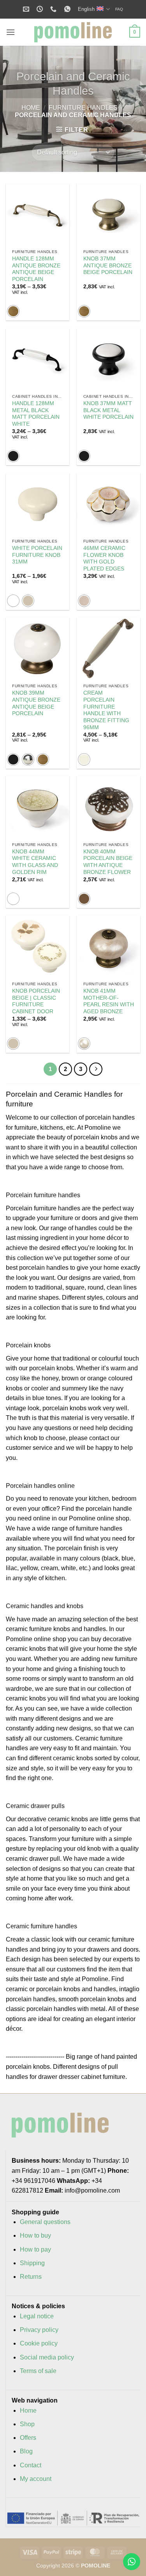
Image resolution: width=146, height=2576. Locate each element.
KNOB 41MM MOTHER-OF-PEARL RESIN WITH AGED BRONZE (109, 1001)
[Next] (96, 1069)
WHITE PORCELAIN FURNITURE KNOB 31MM (37, 555)
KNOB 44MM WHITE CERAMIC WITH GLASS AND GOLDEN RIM (35, 862)
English (86, 9)
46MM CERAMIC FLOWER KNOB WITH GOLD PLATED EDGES (104, 558)
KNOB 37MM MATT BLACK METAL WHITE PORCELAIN (108, 410)
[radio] (13, 311)
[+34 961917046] (54, 9)
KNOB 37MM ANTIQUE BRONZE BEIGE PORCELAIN (108, 265)
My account (36, 2479)
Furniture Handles (83, 108)
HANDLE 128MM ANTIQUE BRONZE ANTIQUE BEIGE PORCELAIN (36, 269)
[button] (11, 32)
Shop (27, 2424)
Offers (28, 2438)
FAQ (119, 9)
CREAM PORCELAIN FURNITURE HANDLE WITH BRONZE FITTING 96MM (106, 710)
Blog (26, 2451)
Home (31, 108)
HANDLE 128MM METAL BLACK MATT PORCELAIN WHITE (36, 414)
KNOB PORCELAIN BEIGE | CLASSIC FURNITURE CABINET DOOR (36, 1001)
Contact (31, 2465)
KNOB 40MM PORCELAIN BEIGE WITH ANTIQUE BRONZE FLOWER (108, 862)
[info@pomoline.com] (27, 9)
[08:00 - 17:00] (41, 9)
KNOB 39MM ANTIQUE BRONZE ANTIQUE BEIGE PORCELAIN (36, 703)
